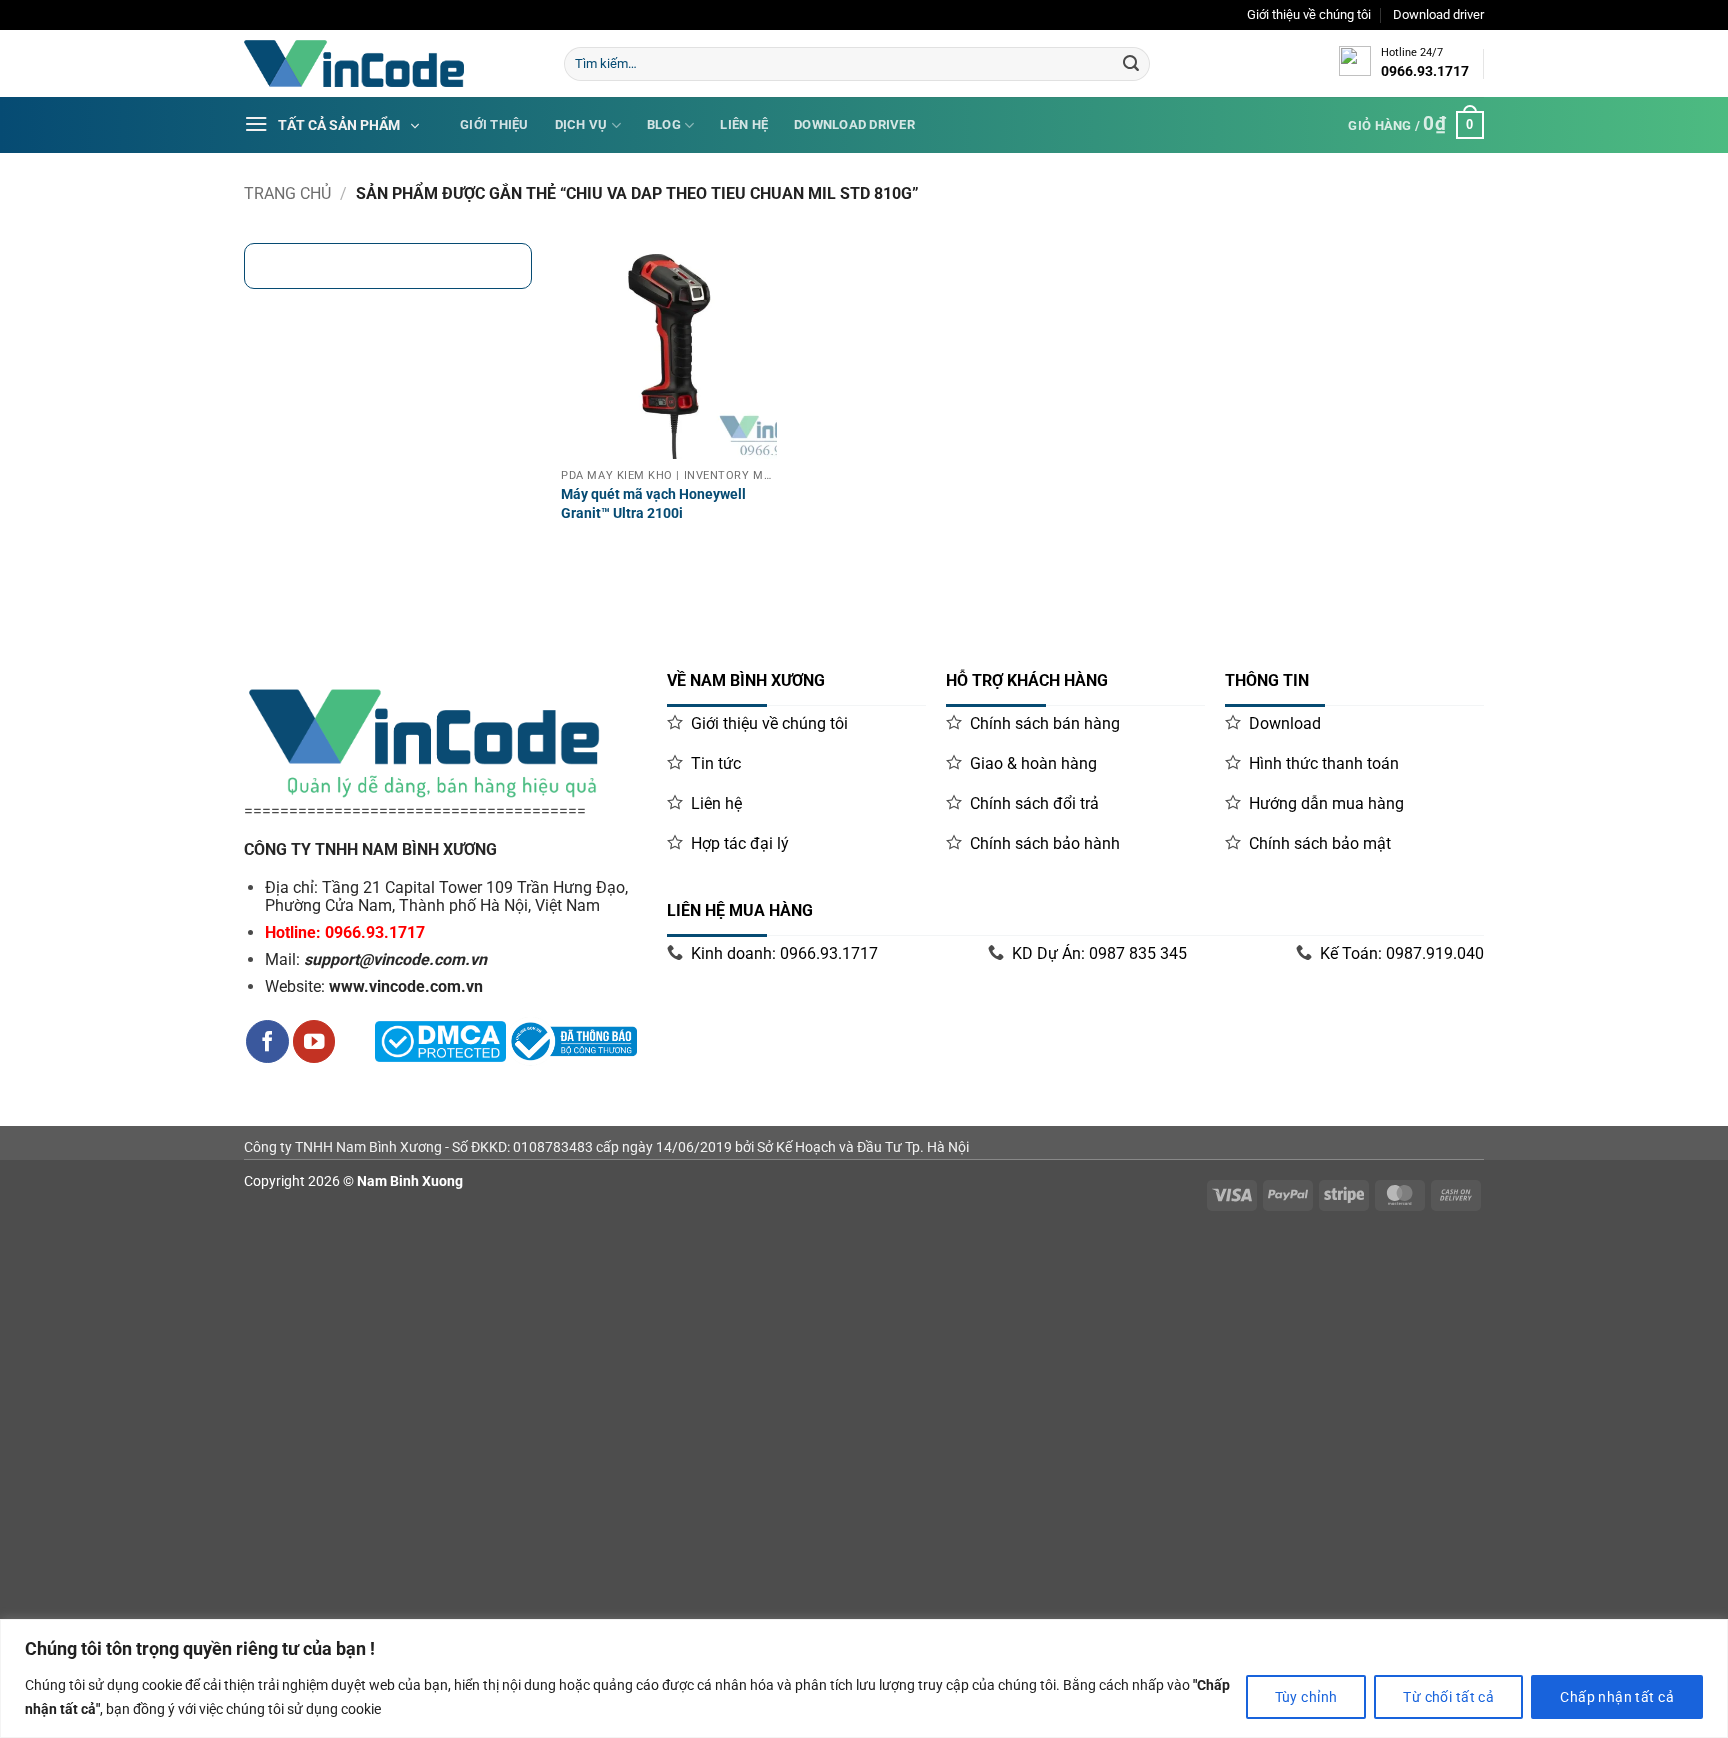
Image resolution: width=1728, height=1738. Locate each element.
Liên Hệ (744, 124)
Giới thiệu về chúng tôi (1309, 14)
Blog (664, 124)
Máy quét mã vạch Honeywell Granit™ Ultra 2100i (653, 504)
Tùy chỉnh (1306, 1697)
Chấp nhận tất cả (1617, 1697)
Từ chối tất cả (1448, 1697)
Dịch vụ (581, 124)
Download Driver (854, 124)
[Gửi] (1131, 64)
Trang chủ (287, 193)
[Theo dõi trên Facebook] (267, 1041)
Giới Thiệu (494, 124)
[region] (864, 1678)
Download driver (1438, 14)
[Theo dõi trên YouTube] (314, 1041)
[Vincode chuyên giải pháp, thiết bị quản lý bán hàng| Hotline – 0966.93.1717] (389, 63)
